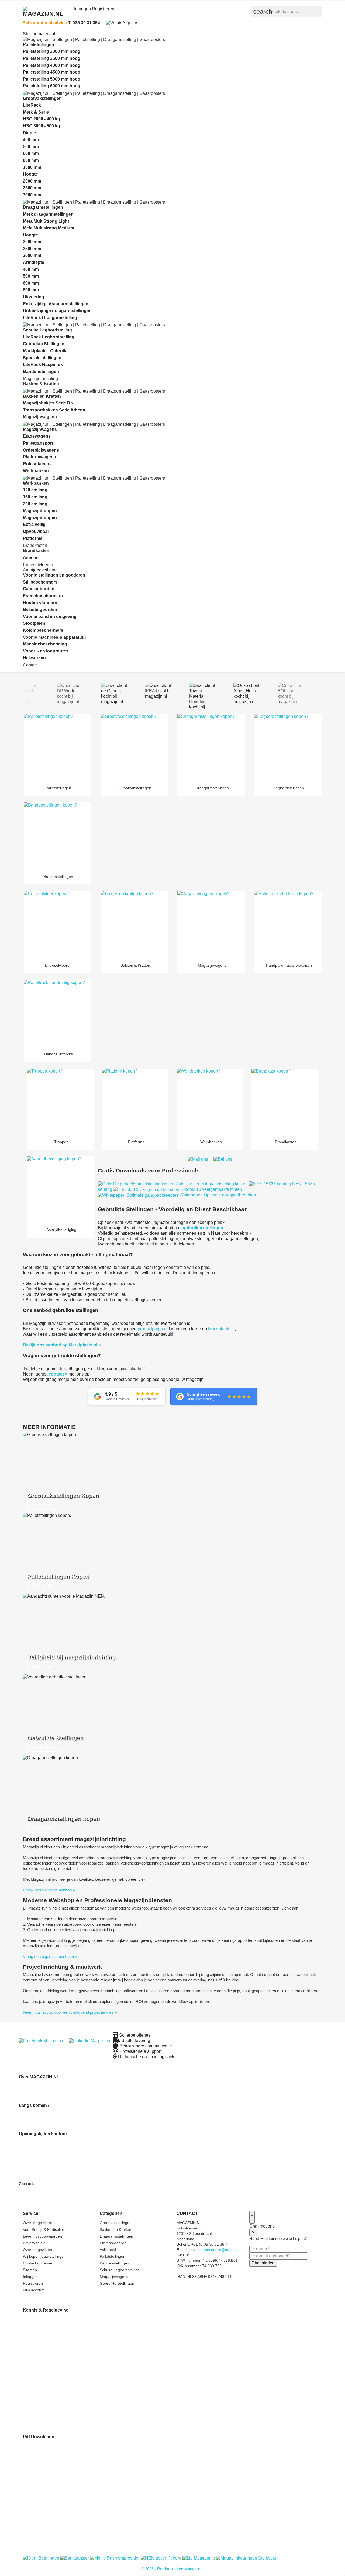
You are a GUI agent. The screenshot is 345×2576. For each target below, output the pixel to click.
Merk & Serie (36, 112)
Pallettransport (38, 443)
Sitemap (30, 2270)
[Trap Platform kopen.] (135, 1102)
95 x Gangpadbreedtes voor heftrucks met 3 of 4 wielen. (72, 2422)
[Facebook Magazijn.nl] (42, 2041)
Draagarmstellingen (43, 207)
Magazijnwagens (40, 429)
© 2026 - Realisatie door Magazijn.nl (173, 2569)
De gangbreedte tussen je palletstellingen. (59, 2341)
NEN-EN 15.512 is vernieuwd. (49, 2363)
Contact (30, 665)
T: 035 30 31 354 (84, 23)
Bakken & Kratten (134, 965)
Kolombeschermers (43, 630)
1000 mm (32, 167)
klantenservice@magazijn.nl (221, 2250)
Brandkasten (285, 1142)
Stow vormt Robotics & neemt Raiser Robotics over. (69, 2368)
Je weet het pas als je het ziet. (49, 2352)
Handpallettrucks (57, 1054)
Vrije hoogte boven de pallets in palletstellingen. (64, 2406)
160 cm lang (35, 497)
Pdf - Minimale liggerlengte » (48, 2457)
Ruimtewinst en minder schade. (51, 2320)
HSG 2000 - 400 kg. (42, 119)
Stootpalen (34, 623)
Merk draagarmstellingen (48, 214)
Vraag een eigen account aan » (50, 1957)
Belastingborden (40, 610)
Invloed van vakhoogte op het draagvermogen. (64, 2325)
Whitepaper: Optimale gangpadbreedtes (217, 1195)
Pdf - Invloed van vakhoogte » (49, 2451)
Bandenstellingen (41, 371)
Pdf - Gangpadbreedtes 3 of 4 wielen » (56, 2537)
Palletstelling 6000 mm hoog (52, 86)
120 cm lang (35, 490)
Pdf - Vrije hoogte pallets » (46, 2521)
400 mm (31, 140)
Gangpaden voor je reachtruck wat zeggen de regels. (69, 2411)
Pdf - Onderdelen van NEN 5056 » (53, 2494)
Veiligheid (108, 2250)
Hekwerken (34, 658)
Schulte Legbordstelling (47, 330)
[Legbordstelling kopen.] (288, 748)
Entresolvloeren (38, 565)
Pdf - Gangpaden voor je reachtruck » (56, 2527)
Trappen (60, 1142)
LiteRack (32, 105)
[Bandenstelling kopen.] (57, 836)
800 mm (31, 160)
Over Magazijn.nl (37, 2223)
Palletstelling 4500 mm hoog (52, 72)
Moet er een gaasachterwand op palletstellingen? (66, 2416)
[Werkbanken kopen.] (210, 1102)
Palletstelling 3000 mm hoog (52, 51)
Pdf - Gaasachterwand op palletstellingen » (60, 2532)
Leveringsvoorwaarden (42, 2236)
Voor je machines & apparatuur (55, 637)
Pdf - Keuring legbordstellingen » (51, 2505)
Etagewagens (37, 436)
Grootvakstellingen (42, 98)
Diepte (30, 133)
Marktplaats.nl (221, 1329)
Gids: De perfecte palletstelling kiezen (212, 1184)
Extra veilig (34, 524)
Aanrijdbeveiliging (40, 570)
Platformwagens (39, 457)
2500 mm (32, 188)
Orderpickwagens (41, 450)
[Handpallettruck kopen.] (57, 1014)
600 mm (31, 153)
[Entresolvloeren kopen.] (57, 925)
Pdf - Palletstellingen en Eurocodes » (55, 2510)
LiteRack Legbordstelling (49, 337)
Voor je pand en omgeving (50, 617)
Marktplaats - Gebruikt (45, 351)
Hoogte (30, 174)
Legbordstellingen (288, 788)
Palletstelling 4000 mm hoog (52, 65)
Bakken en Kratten (42, 396)
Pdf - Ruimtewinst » (40, 2446)
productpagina (151, 1329)
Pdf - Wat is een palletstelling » (50, 2462)
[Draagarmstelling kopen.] (211, 748)
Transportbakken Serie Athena (54, 410)
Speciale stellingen (42, 358)
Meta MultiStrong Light (46, 221)
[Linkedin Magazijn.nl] (91, 2041)
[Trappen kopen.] (60, 1102)
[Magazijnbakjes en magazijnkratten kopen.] (134, 925)
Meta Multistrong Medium (49, 228)
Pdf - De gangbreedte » (43, 2467)
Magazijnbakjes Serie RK (48, 403)
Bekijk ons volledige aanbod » (49, 1890)
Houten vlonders (40, 603)
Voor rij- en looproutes (46, 651)
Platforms (33, 538)
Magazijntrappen (40, 518)
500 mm (31, 147)
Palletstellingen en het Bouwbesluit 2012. (58, 2379)
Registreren (33, 2283)
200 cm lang (35, 504)
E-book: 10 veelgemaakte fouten (211, 1189)
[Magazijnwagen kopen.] (211, 925)
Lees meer (42, 1505)
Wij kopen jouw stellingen (44, 2256)
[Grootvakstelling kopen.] (134, 748)
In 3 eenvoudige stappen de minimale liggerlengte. (67, 2330)
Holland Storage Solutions (42, 2193)
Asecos (31, 558)
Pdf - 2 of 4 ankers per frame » (50, 2473)
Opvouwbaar (36, 531)
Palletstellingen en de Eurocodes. (52, 2395)
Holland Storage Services (41, 2199)
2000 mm (32, 181)
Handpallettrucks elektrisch (288, 965)
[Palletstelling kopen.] (57, 748)
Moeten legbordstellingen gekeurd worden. (60, 2390)
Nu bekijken (44, 1747)
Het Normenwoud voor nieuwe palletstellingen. (63, 2400)
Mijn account (34, 2290)
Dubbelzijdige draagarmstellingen (57, 311)
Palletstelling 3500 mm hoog (52, 58)
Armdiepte (34, 262)
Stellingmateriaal (39, 34)
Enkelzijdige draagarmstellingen (56, 304)
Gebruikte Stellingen (44, 344)
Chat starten (263, 2263)
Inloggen (30, 2277)
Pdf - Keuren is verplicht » (46, 2500)
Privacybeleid (34, 2243)
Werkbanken (36, 483)
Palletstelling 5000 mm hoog (52, 79)
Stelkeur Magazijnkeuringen (43, 2204)
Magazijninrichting (40, 378)
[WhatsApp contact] (124, 22)
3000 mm (32, 195)
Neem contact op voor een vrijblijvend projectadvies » (70, 2012)
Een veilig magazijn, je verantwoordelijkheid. (61, 2357)
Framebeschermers (43, 596)
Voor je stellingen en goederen (54, 575)
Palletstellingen (39, 45)
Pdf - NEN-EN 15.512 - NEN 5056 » (54, 2489)
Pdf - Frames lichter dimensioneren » (55, 2478)
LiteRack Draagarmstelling (50, 318)
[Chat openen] (252, 2217)
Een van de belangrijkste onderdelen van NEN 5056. (69, 2373)
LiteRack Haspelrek (43, 364)
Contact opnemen (38, 2263)
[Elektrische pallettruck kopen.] (288, 925)
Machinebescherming (45, 644)
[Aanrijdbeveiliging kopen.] (60, 1190)
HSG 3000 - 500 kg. (42, 126)
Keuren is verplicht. (40, 2384)
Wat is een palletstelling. (44, 2336)
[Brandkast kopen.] (285, 1102)
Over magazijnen (37, 2250)
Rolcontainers (37, 464)
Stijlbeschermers (40, 582)
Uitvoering (34, 297)
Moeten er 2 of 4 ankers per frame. (53, 2346)
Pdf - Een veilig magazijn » (46, 2483)
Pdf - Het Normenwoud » (45, 2516)
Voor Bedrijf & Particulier (44, 2229)
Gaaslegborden (39, 589)
